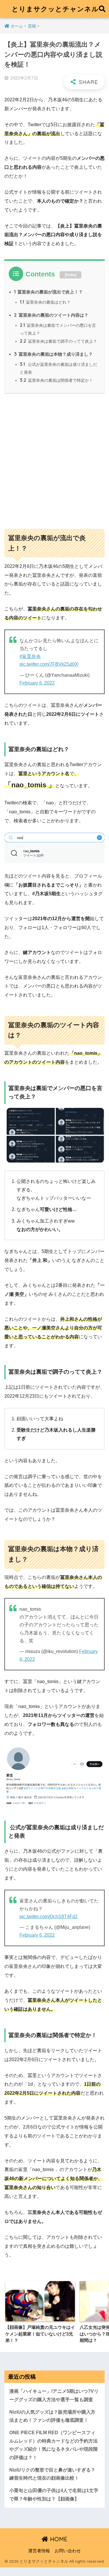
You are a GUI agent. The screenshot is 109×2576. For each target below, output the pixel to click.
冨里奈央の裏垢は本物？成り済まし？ (53, 354)
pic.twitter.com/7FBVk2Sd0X (49, 664)
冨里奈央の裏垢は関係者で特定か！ (56, 380)
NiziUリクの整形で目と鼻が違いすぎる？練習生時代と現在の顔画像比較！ (52, 2474)
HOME (58, 2539)
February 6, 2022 (37, 683)
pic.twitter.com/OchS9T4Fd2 (49, 1917)
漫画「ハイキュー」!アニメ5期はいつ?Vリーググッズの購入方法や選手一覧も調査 (54, 2395)
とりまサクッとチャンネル (55, 9)
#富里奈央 (30, 656)
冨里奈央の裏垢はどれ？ (45, 302)
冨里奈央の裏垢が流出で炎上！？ (48, 292)
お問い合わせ (68, 2551)
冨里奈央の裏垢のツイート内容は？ (51, 315)
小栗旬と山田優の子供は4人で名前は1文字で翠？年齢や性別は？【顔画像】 (54, 2495)
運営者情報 (39, 2551)
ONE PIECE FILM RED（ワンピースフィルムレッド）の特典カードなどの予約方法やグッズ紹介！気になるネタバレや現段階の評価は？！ (53, 2445)
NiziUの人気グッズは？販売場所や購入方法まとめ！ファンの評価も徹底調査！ (52, 2416)
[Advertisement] (54, 458)
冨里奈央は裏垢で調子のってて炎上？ (58, 341)
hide (71, 275)
